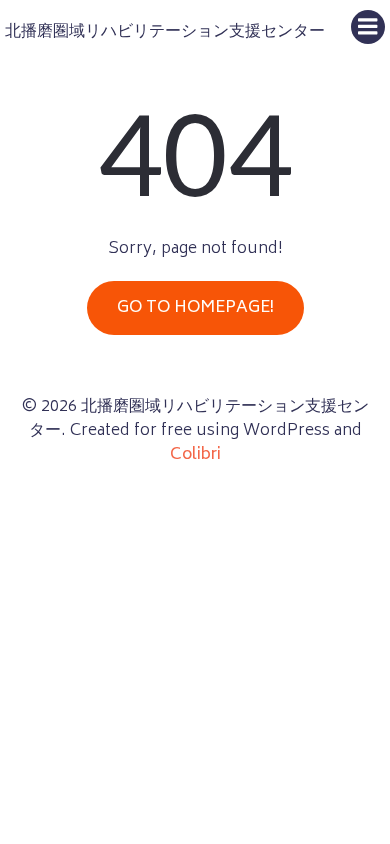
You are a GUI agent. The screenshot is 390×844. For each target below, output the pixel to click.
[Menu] (368, 27)
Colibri (195, 455)
